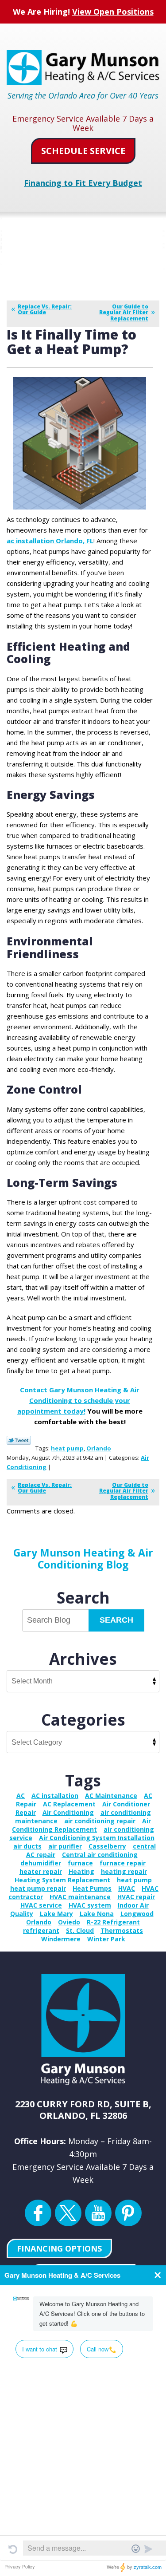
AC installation (55, 1796)
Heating (81, 1871)
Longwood (137, 1914)
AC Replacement (69, 1804)
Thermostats (122, 1930)
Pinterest (128, 2213)
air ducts (27, 1846)
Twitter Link (19, 1440)
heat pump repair (38, 1888)
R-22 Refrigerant (113, 1922)
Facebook (38, 2213)
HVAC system (90, 1905)
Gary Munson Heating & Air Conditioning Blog (83, 1558)
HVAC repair (136, 1897)
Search (116, 1620)
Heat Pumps (92, 1888)
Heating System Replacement (62, 1880)
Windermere (61, 1939)
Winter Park (106, 1939)
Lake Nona (97, 1914)
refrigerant (41, 1930)
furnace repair (123, 1863)
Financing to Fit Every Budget (83, 183)
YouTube (98, 2213)
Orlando (99, 1448)
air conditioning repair (100, 1821)
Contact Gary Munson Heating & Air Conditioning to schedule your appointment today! (79, 1400)
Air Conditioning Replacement (81, 1825)
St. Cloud (80, 1930)
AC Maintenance (111, 1796)
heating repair (124, 1871)
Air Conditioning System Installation (97, 1838)
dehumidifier (41, 1863)
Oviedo (69, 1922)
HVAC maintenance (80, 1897)
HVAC (127, 1888)
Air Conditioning (68, 1812)
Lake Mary (56, 1914)
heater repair (41, 1871)
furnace (80, 1863)
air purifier (65, 1846)
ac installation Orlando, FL (50, 541)
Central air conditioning (100, 1855)
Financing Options (59, 2248)
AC (21, 1796)
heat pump (67, 1448)
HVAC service (41, 1905)
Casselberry (107, 1846)
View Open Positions (113, 12)
